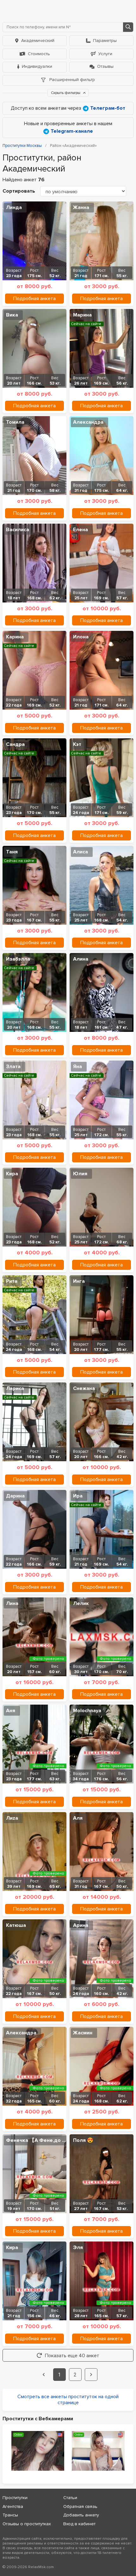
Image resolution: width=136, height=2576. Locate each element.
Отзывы (105, 66)
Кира (12, 1174)
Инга (79, 1281)
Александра (88, 422)
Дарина (15, 1496)
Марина (82, 315)
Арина (81, 1925)
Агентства (13, 2506)
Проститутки (15, 2498)
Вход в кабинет (79, 2524)
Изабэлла (18, 959)
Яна (77, 1067)
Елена (80, 530)
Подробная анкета (34, 299)
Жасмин (83, 2033)
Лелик (81, 1603)
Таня (12, 852)
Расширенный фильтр (71, 80)
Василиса (18, 530)
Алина (81, 959)
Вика (12, 315)
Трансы (10, 2515)
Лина (12, 1603)
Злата (13, 1067)
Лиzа (12, 1818)
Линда (14, 207)
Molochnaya (87, 1711)
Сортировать (19, 191)
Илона (81, 637)
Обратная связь (80, 2506)
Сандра (15, 744)
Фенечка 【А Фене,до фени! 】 (39, 2140)
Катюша (16, 1925)
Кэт (77, 744)
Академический (38, 41)
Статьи (70, 2498)
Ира (78, 1496)
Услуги (105, 54)
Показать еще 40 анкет (72, 2356)
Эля (78, 2247)
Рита (12, 1281)
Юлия (80, 1174)
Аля (78, 1818)
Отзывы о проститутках (27, 2524)
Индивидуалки (37, 66)
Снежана (84, 1388)
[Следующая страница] (91, 2375)
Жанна (81, 207)
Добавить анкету (81, 2515)
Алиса (80, 852)
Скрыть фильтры (66, 93)
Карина (15, 637)
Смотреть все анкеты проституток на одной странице (68, 2400)
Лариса (15, 1388)
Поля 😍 (83, 2140)
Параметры (105, 41)
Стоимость (39, 54)
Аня (11, 1711)
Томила (15, 422)
